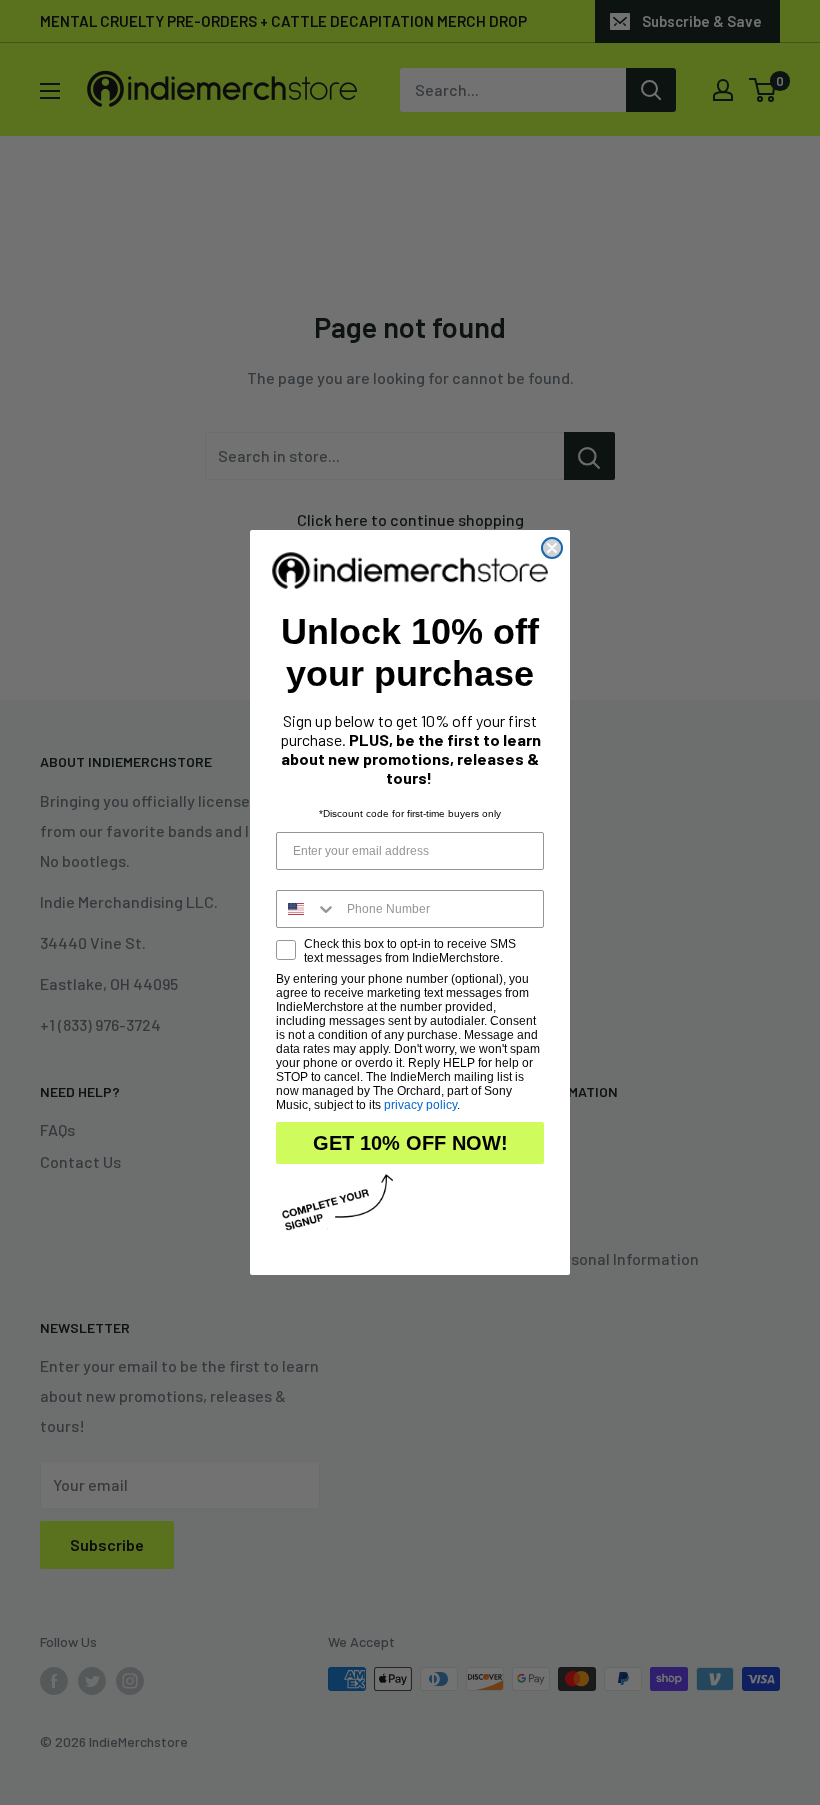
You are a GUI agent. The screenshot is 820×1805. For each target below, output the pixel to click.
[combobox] (307, 909)
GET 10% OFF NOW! (410, 1143)
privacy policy (420, 1105)
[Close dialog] (552, 548)
